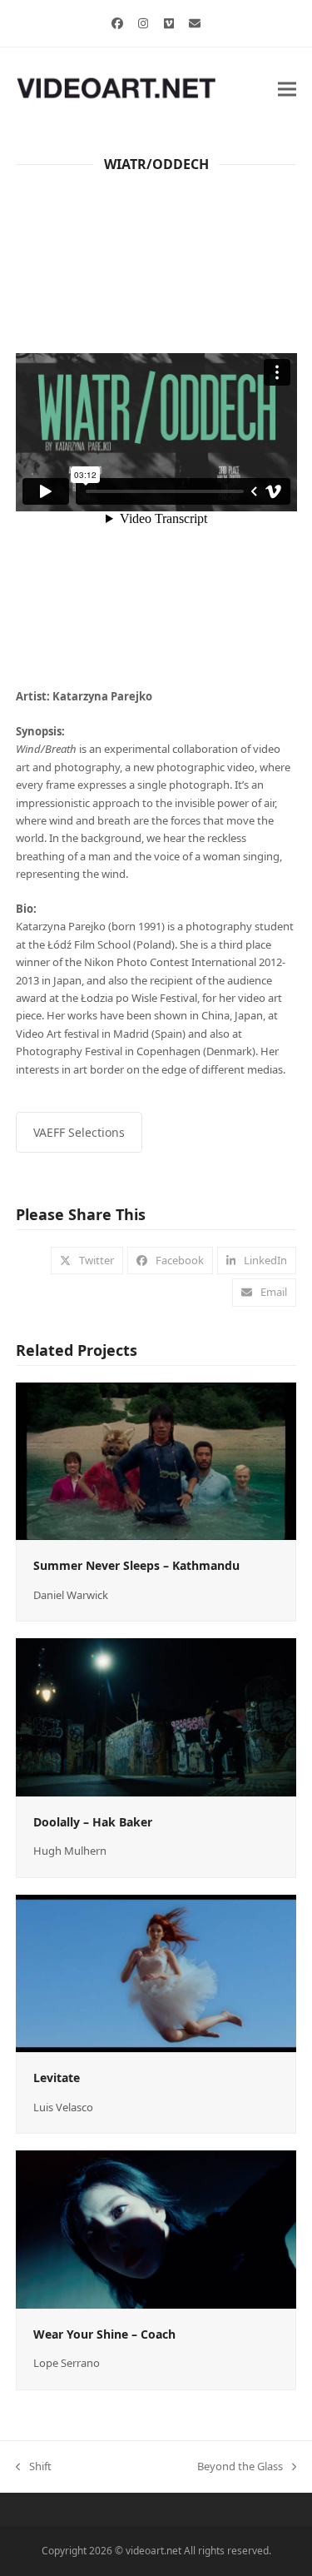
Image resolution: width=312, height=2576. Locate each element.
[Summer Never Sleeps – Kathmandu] (156, 1460)
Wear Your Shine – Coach (104, 2334)
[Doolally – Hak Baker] (156, 1716)
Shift (34, 2467)
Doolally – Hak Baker (93, 1822)
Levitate (57, 2078)
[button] (287, 89)
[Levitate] (156, 1972)
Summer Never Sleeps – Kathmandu (136, 1565)
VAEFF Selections (79, 1132)
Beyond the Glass (240, 2467)
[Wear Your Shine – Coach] (156, 2229)
